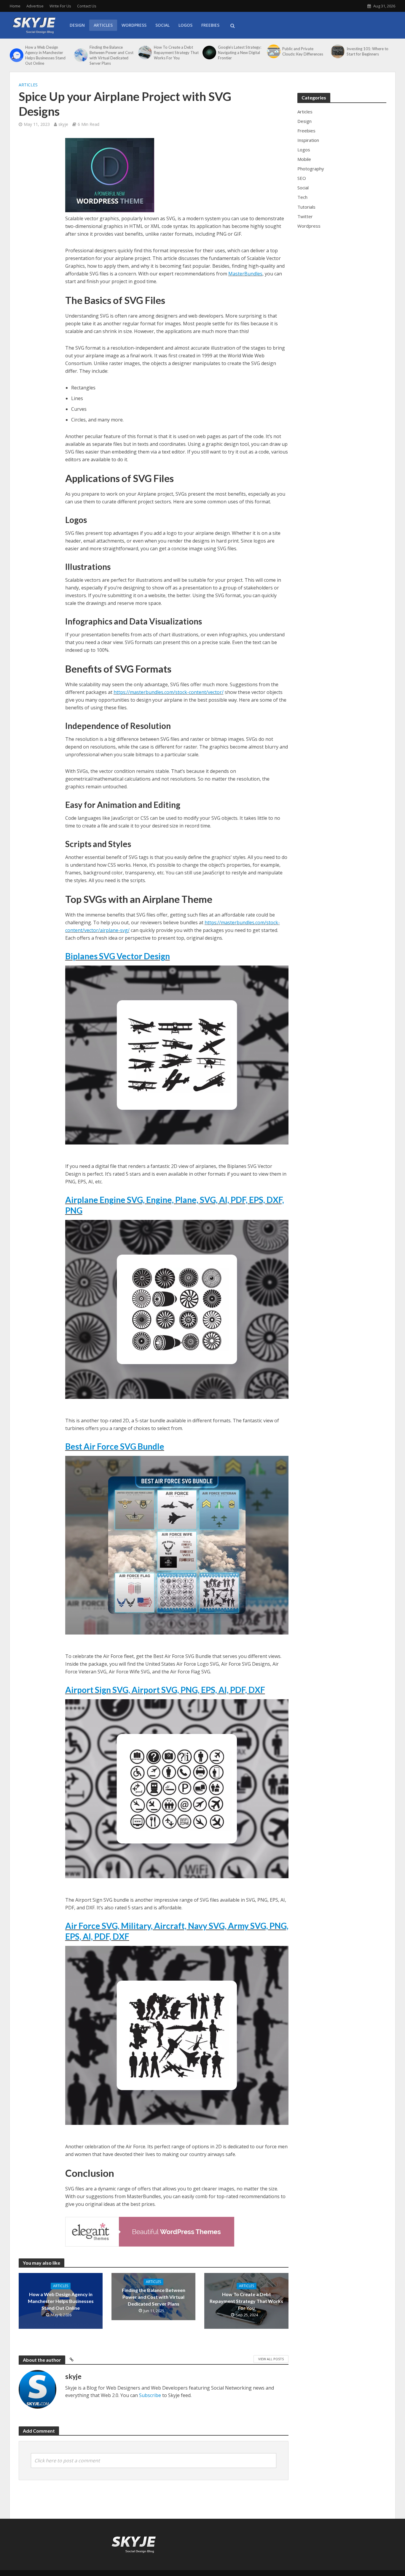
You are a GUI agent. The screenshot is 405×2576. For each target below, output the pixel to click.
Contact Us (87, 6)
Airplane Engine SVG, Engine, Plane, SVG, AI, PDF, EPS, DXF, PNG (175, 1205)
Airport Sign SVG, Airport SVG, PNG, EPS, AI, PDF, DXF (165, 1690)
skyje (63, 124)
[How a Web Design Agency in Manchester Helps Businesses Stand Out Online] (16, 55)
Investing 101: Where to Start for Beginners (367, 51)
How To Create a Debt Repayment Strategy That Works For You (176, 53)
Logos (185, 25)
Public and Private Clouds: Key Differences (303, 51)
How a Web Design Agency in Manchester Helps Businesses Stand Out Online (45, 55)
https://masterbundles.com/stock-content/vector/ (169, 692)
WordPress (134, 25)
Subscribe (150, 2395)
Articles (103, 25)
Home (15, 6)
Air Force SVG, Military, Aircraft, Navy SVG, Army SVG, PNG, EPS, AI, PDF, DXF (177, 1931)
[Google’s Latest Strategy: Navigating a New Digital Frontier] (209, 53)
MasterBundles (245, 274)
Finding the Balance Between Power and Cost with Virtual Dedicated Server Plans (111, 55)
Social (162, 25)
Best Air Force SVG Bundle (115, 1446)
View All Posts (271, 2359)
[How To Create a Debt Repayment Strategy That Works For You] (144, 53)
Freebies (210, 25)
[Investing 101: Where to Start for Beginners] (337, 51)
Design (77, 25)
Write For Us (60, 6)
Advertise (35, 6)
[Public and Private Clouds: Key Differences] (273, 51)
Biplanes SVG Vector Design (118, 956)
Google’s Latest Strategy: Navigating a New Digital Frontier (240, 53)
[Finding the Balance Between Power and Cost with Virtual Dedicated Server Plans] (80, 55)
